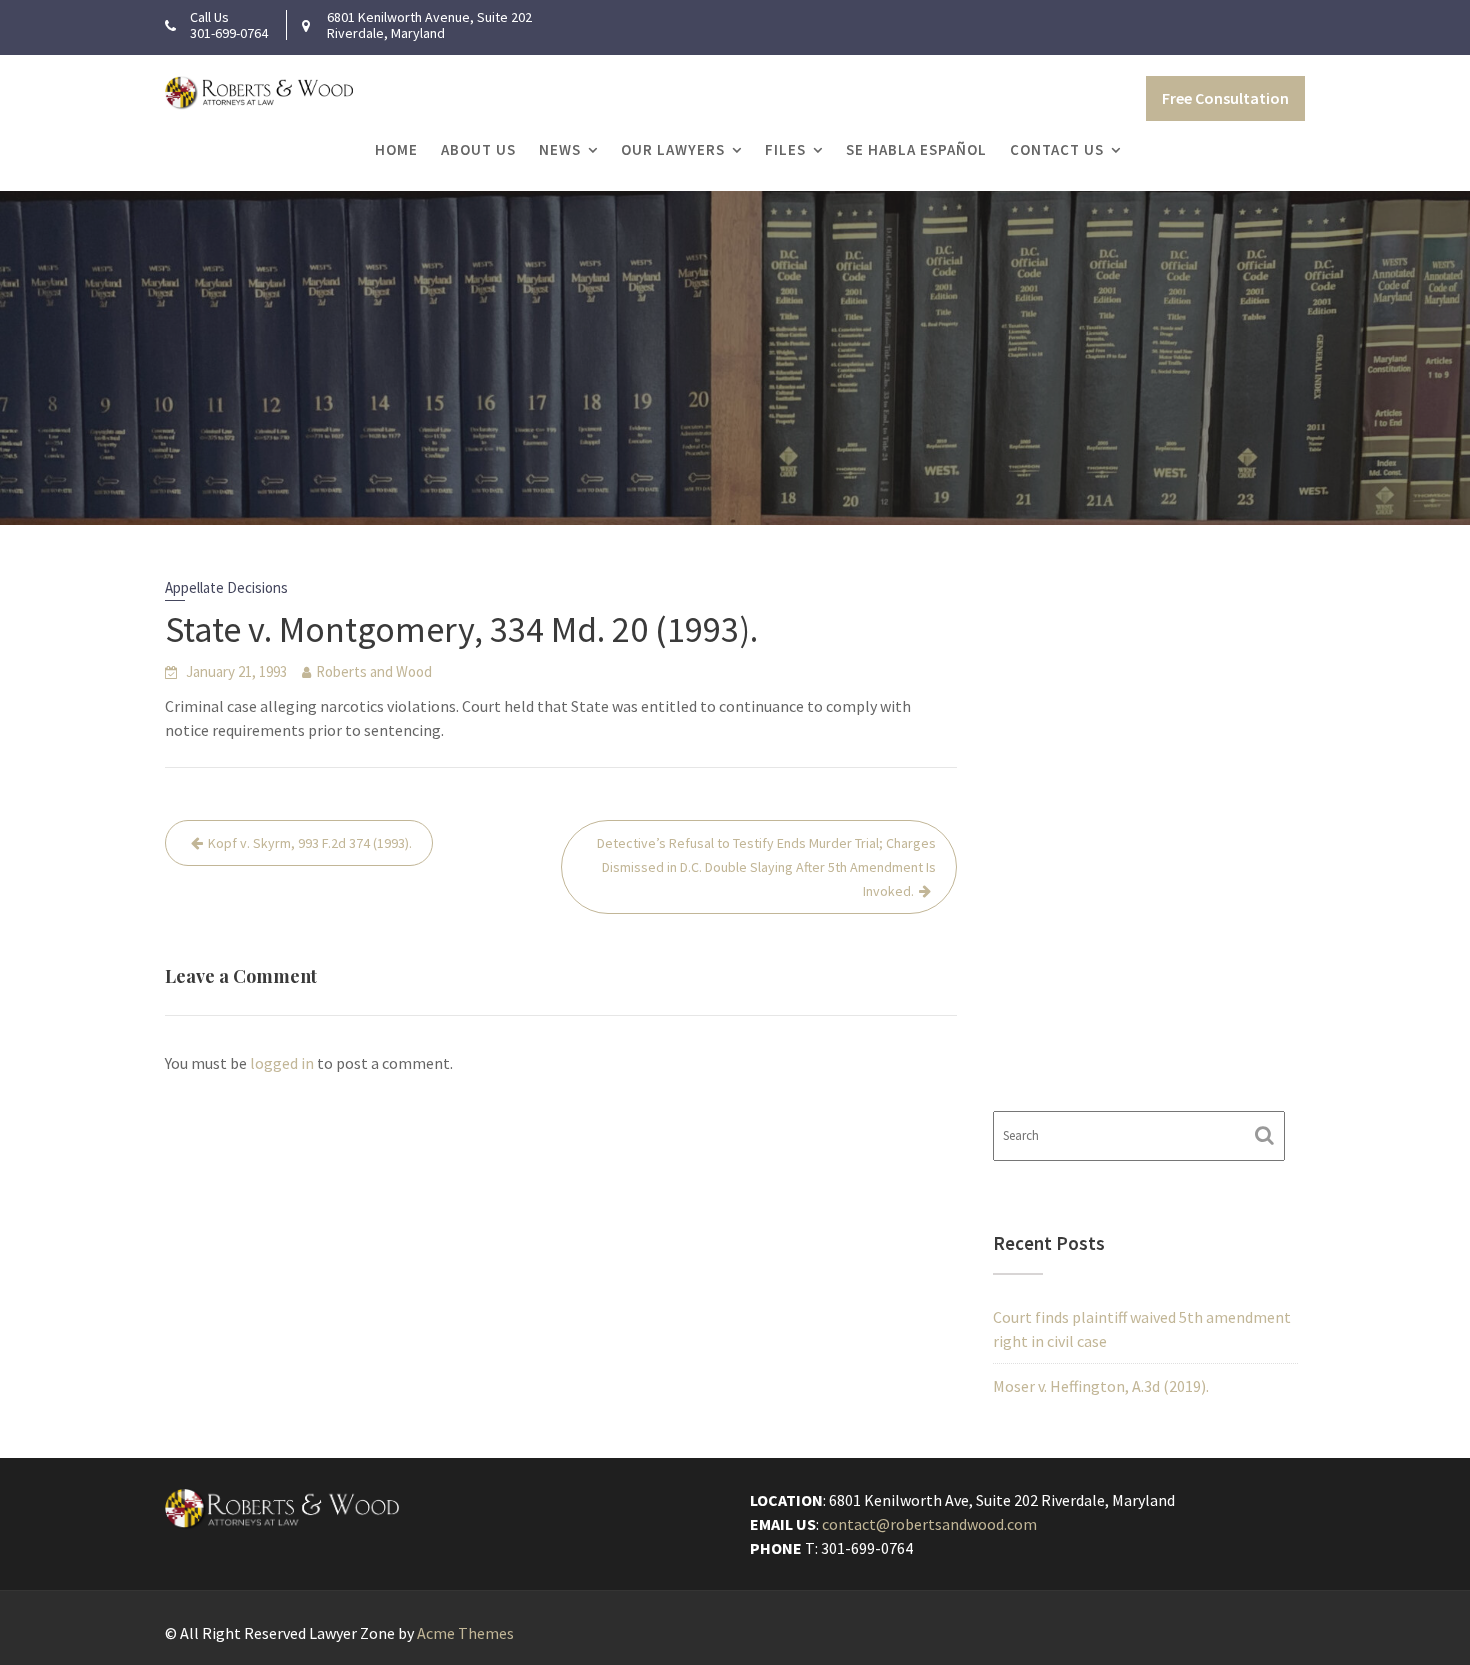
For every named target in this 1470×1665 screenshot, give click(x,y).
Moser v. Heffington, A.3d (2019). (1101, 1386)
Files (785, 149)
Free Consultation (1225, 98)
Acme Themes (465, 1633)
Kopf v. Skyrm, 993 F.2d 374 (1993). (310, 843)
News (560, 149)
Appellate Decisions (226, 587)
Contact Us (1057, 149)
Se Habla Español (916, 149)
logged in (282, 1063)
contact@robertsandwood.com (929, 1524)
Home (396, 149)
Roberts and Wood (374, 671)
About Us (478, 149)
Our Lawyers (673, 149)
